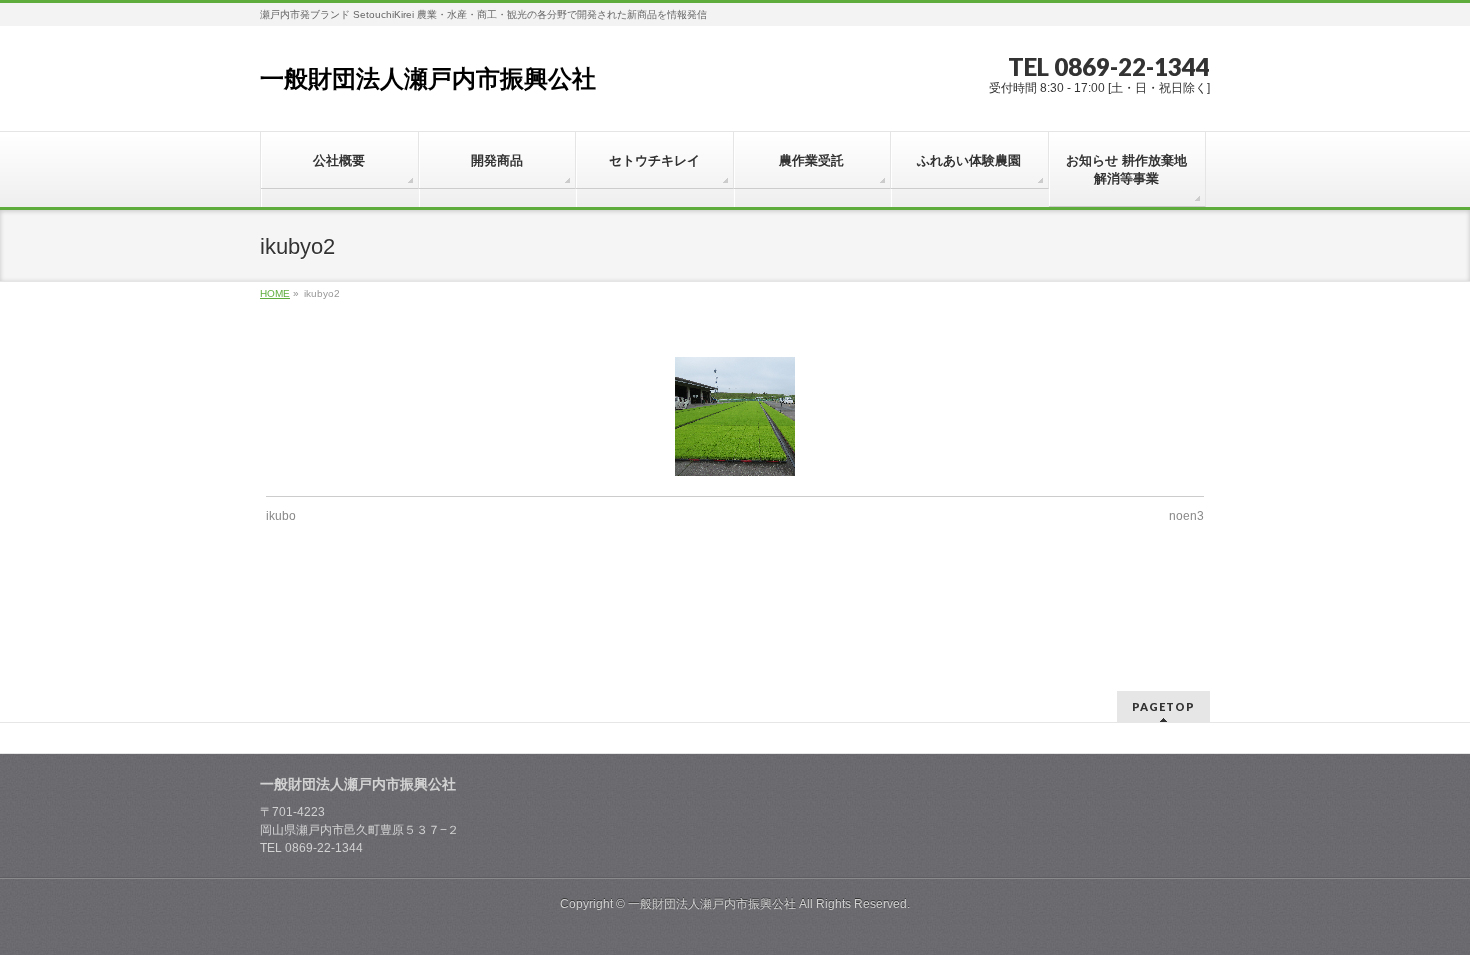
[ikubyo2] (735, 416)
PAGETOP (1163, 706)
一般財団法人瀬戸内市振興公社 (428, 78)
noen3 (1186, 516)
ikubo (281, 516)
